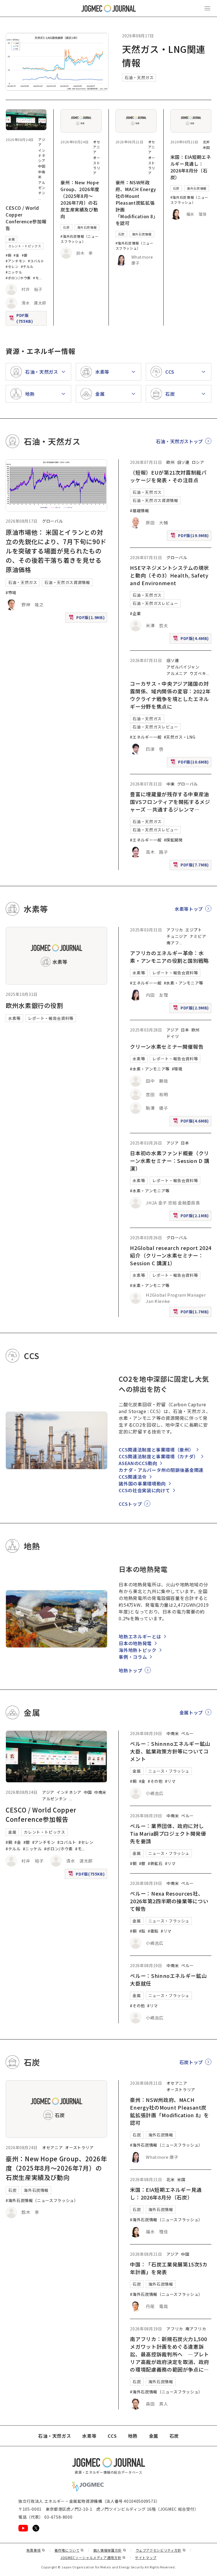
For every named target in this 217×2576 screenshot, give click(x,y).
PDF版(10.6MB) (190, 763)
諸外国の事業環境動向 (142, 1483)
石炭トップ (191, 2062)
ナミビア (198, 936)
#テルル (27, 266)
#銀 (25, 255)
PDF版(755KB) (27, 318)
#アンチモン (16, 261)
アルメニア (177, 673)
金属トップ (191, 1712)
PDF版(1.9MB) (87, 619)
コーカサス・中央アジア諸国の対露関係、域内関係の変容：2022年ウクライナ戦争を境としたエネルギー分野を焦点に (170, 695)
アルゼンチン (42, 188)
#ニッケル (14, 272)
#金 (16, 255)
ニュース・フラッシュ (169, 1771)
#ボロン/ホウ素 (18, 278)
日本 (185, 1030)
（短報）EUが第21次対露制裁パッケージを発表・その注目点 (168, 476)
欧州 (171, 462)
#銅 (8, 255)
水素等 (14, 1018)
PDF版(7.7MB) (192, 866)
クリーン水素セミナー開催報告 (167, 1046)
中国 (42, 166)
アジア (172, 1030)
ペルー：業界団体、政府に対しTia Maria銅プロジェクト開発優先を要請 (168, 1833)
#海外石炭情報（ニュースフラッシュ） (79, 239)
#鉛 (142, 1931)
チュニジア (177, 936)
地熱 (133, 2436)
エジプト (194, 930)
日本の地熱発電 (135, 1643)
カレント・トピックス (25, 246)
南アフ (173, 943)
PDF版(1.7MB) (192, 1313)
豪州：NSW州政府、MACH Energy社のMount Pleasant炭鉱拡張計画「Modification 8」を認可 (136, 203)
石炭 (66, 227)
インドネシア (42, 155)
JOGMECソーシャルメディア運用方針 (93, 2557)
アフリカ (175, 930)
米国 (206, 147)
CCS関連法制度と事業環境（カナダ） (159, 1456)
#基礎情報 (139, 511)
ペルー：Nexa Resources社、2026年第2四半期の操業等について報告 (169, 1901)
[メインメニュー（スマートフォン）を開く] (207, 8)
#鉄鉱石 (155, 1863)
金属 (11, 239)
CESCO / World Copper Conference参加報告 (26, 218)
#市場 (11, 592)
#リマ (170, 1781)
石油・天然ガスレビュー (155, 603)
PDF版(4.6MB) (192, 1122)
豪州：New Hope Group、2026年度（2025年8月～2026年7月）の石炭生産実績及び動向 (80, 199)
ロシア (198, 462)
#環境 (177, 1069)
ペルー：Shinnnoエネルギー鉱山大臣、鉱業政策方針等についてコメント (170, 1751)
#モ (36, 278)
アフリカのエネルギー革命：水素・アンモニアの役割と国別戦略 (169, 957)
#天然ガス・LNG (180, 737)
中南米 (100, 1792)
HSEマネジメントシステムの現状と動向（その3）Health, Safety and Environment (169, 575)
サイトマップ (146, 2557)
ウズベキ (198, 673)
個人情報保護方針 (110, 2550)
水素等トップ (189, 909)
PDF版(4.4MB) (192, 640)
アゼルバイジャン (183, 667)
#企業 (135, 613)
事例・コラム (133, 1657)
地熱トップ (130, 1670)
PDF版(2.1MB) (192, 1217)
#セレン (12, 266)
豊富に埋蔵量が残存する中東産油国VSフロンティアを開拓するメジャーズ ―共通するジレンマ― (170, 802)
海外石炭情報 (87, 227)
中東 (171, 784)
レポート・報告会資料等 (51, 1018)
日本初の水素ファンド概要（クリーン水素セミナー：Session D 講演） (170, 1161)
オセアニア (96, 147)
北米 (206, 142)
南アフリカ (196, 2329)
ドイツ (173, 1036)
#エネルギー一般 (146, 737)
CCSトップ (130, 1504)
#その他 (155, 1781)
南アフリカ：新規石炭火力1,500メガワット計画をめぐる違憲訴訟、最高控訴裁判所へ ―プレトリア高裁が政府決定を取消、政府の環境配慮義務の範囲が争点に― (170, 2354)
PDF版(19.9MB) (190, 537)
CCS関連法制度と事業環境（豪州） (156, 1450)
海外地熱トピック (137, 1650)
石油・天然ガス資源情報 (67, 582)
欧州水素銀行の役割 (34, 1005)
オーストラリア (96, 165)
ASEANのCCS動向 (138, 1463)
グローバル (52, 521)
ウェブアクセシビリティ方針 (161, 2550)
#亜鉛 (153, 1931)
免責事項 (36, 2550)
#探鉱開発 (173, 840)
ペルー (187, 1733)
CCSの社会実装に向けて (144, 1490)
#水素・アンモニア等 (184, 983)
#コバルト (36, 261)
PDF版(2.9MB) (192, 1009)
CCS (112, 2436)
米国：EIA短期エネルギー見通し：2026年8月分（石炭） (191, 167)
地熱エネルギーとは (140, 1636)
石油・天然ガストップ (179, 441)
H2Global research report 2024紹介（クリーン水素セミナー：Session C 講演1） (171, 1255)
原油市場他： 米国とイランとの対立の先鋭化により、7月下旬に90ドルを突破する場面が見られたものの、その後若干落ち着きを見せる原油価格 (56, 551)
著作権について (69, 2550)
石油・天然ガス (139, 77)
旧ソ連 (183, 462)
